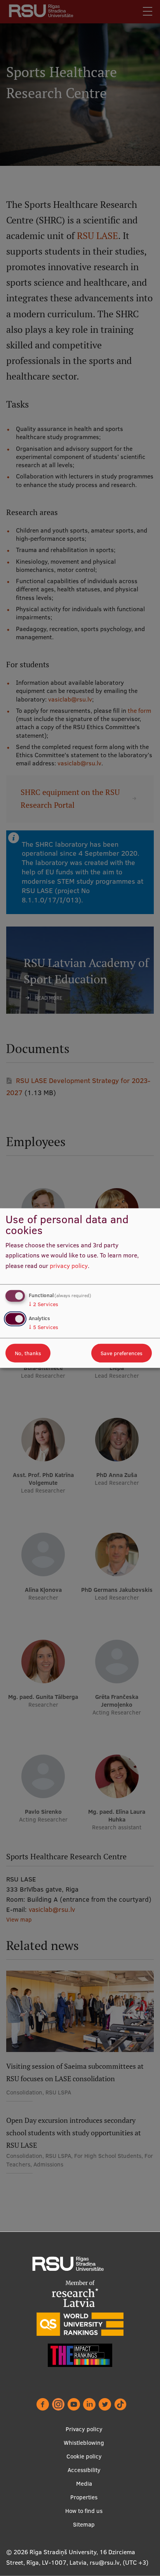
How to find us (84, 2511)
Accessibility (84, 2470)
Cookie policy (84, 2456)
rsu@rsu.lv (105, 2562)
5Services (43, 1327)
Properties (84, 2497)
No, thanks (28, 1353)
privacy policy (69, 1266)
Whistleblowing (84, 2443)
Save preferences (122, 1353)
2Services (43, 1304)
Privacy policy (84, 2429)
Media (84, 2484)
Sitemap (84, 2524)
